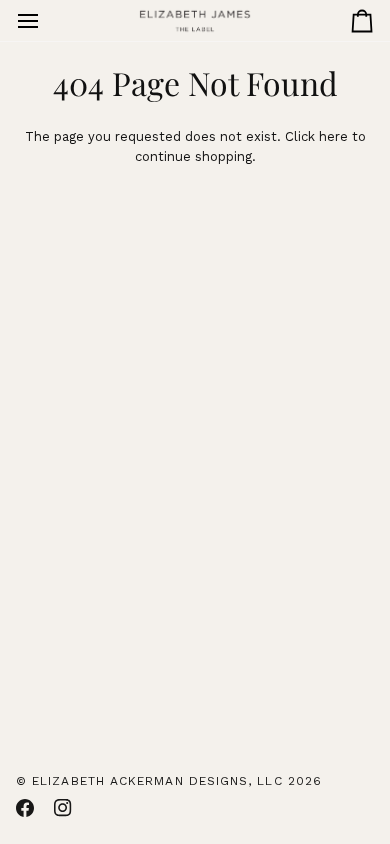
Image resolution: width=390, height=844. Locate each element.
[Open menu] (46, 20)
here (333, 136)
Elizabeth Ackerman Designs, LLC (157, 781)
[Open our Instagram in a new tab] (63, 808)
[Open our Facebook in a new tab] (25, 808)
